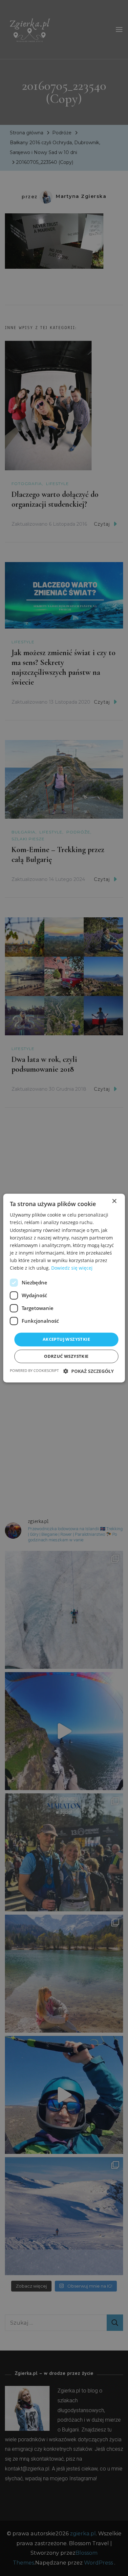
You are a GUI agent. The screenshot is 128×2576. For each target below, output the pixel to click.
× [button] (114, 1201)
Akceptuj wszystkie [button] (66, 1339)
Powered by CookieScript (34, 1370)
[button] (89, 1371)
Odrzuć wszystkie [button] (66, 1356)
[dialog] (64, 1288)
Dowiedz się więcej (72, 1268)
